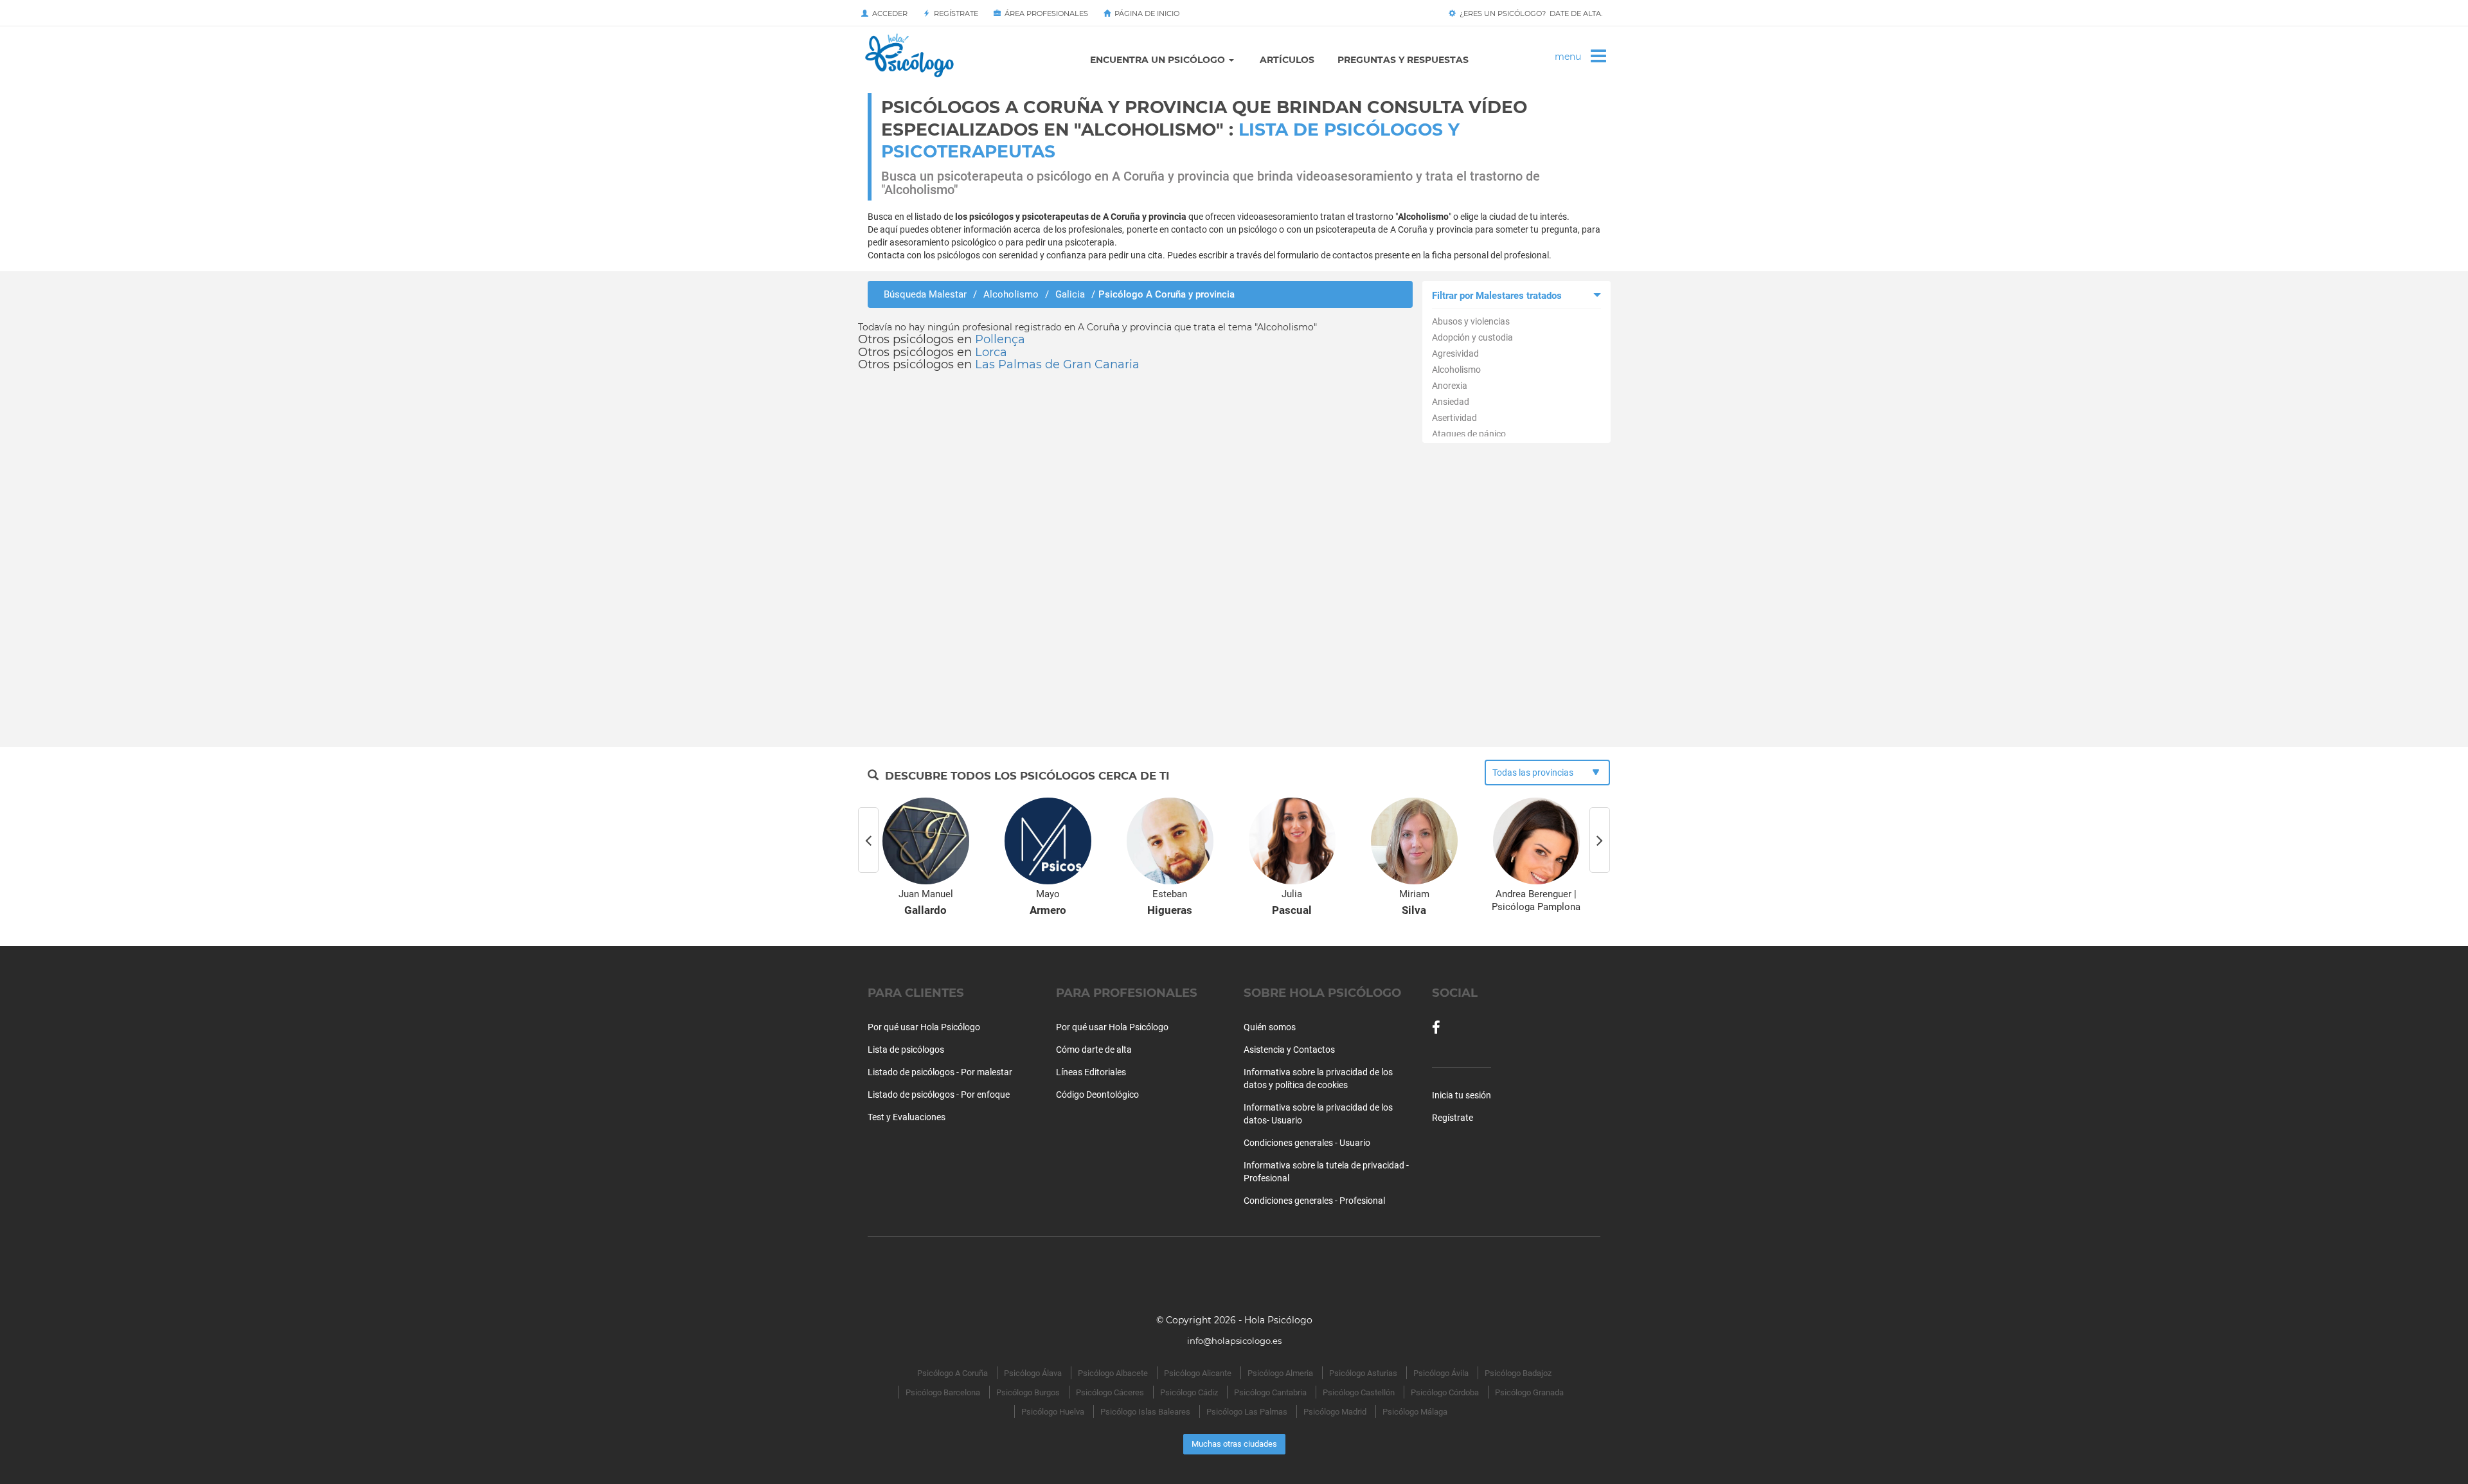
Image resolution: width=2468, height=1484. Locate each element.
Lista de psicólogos (906, 1050)
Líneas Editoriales (1091, 1072)
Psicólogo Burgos (1028, 1392)
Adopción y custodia (1472, 337)
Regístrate (954, 13)
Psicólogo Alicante (1198, 1373)
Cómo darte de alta (1094, 1050)
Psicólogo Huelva (1053, 1412)
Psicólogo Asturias (1363, 1373)
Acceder (888, 13)
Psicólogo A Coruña (952, 1373)
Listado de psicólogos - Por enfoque (939, 1095)
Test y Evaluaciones (907, 1117)
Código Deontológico (1097, 1095)
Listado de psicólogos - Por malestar (940, 1072)
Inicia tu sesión (1462, 1095)
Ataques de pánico (1469, 434)
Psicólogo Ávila (1441, 1373)
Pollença (1000, 339)
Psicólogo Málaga (1415, 1412)
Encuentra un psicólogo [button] (1159, 60)
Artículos (1287, 60)
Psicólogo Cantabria (1270, 1392)
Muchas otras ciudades (1234, 1444)
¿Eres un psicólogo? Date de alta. (1529, 13)
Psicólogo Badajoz (1518, 1373)
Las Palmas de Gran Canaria (1057, 364)
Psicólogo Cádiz (1189, 1392)
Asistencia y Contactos (1289, 1050)
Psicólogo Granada (1529, 1392)
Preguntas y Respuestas (1403, 60)
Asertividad (1454, 418)
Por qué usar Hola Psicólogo (924, 1027)
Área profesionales (1044, 13)
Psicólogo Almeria (1280, 1373)
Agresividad (1455, 353)
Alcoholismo (1456, 370)
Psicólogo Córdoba (1445, 1392)
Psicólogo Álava (1033, 1373)
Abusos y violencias (1471, 321)
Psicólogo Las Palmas (1247, 1412)
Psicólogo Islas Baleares (1145, 1412)
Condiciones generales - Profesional (1314, 1201)
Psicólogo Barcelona (943, 1392)
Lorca (991, 352)
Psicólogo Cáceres (1110, 1392)
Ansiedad (1451, 402)
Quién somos (1270, 1027)
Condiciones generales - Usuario (1307, 1143)
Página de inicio (1145, 13)
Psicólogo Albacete (1113, 1373)
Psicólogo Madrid (1335, 1412)
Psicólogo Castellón (1359, 1392)
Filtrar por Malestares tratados (1497, 296)
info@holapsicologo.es (1234, 1341)
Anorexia (1450, 386)
